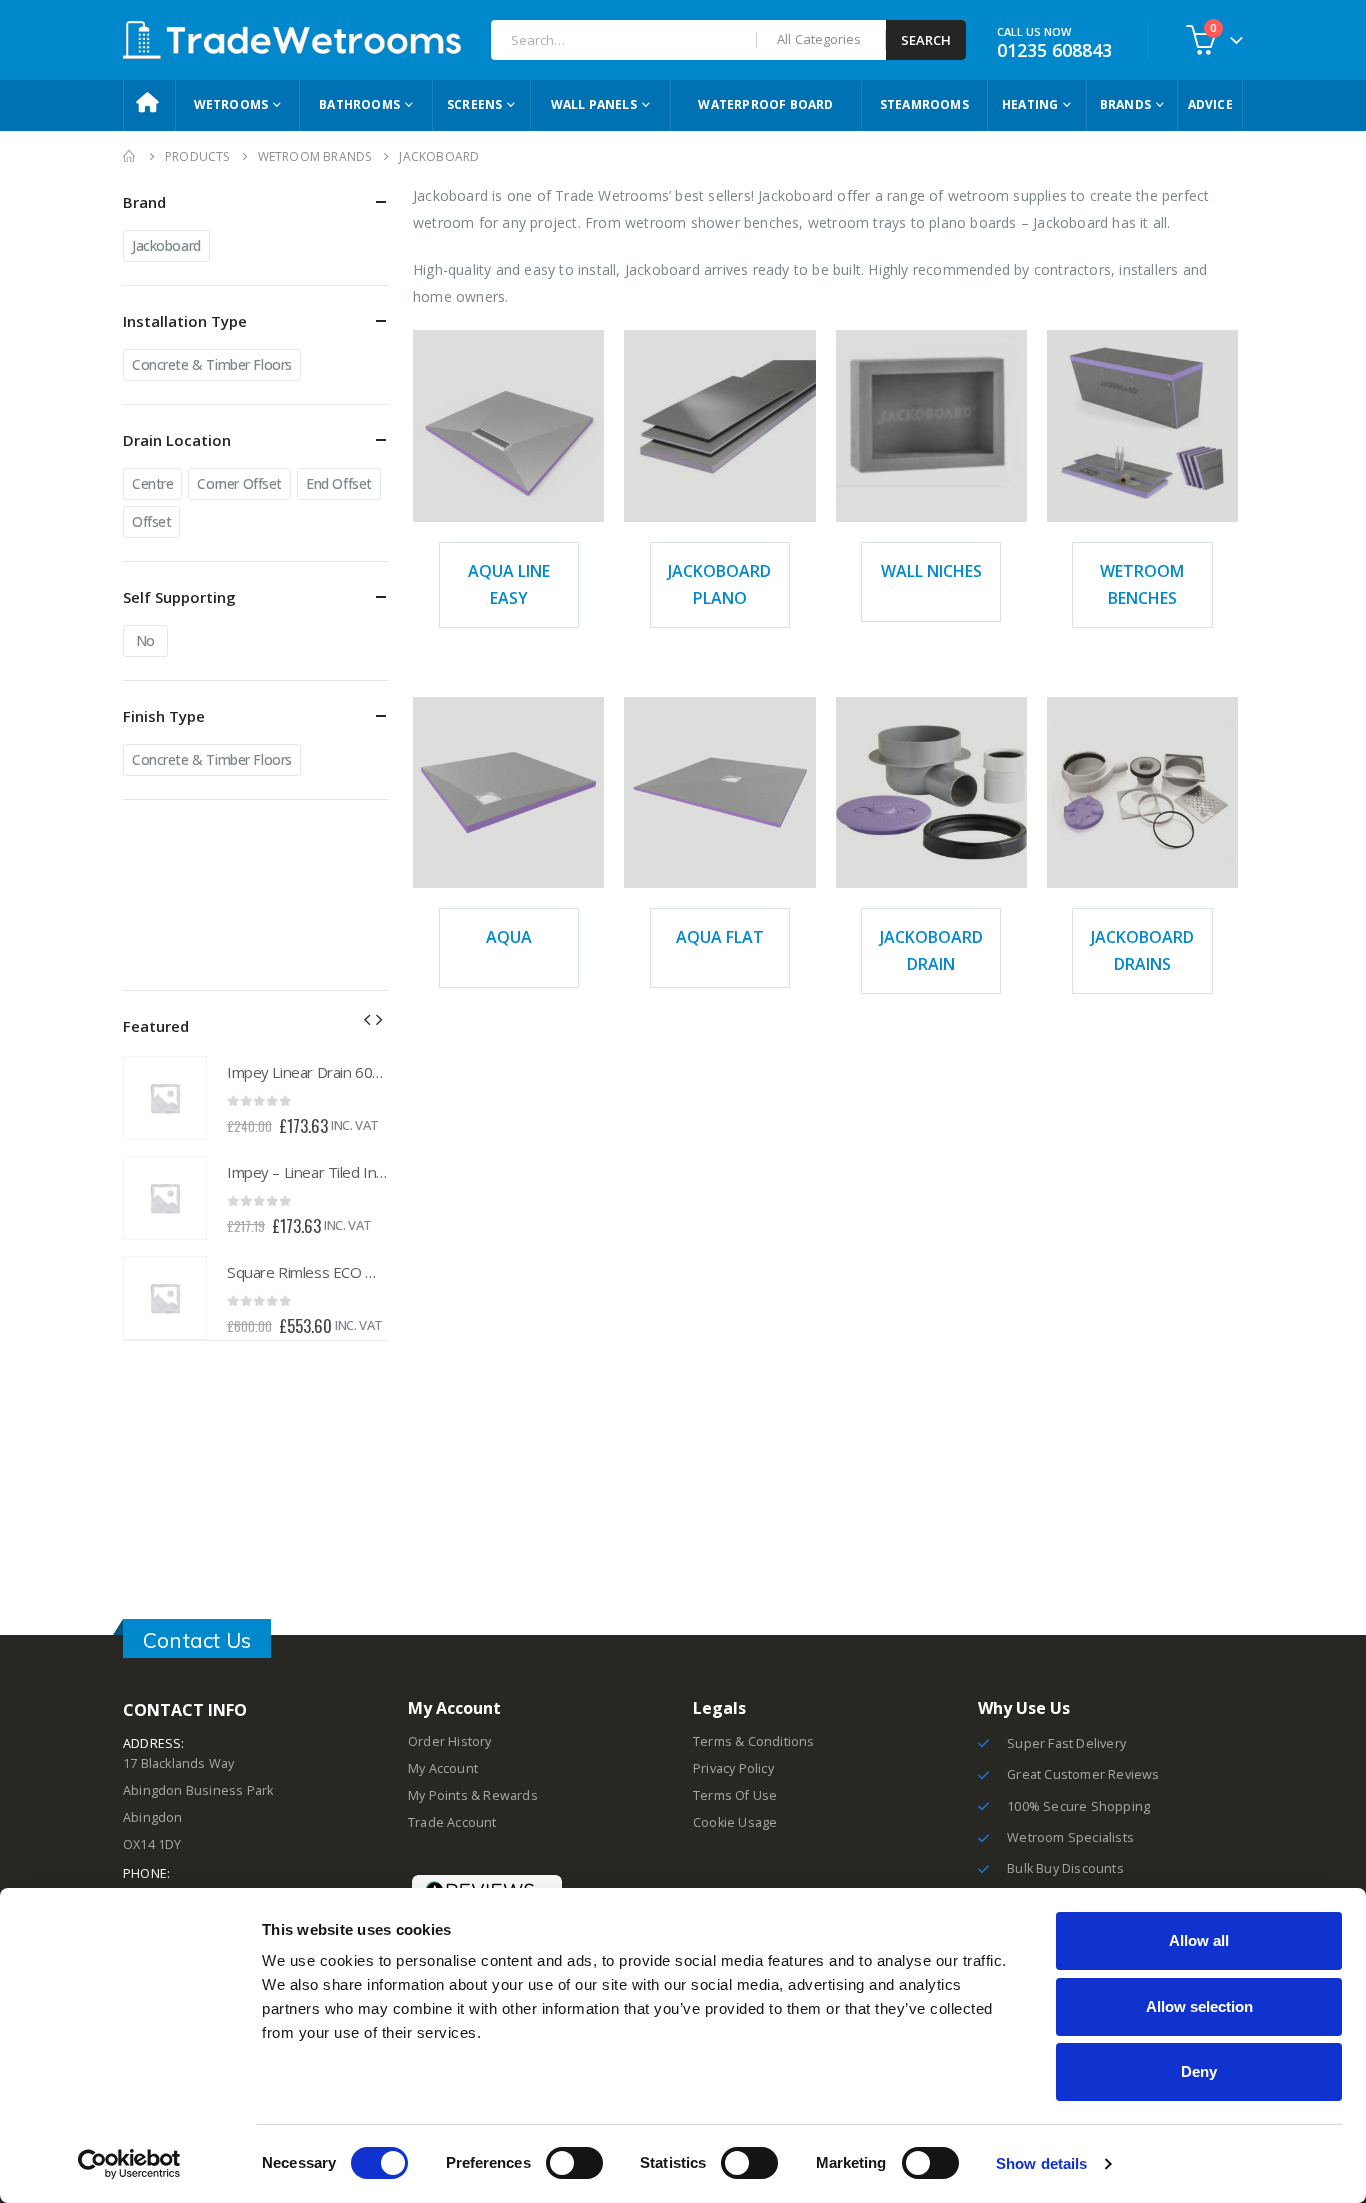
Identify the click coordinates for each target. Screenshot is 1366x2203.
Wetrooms (231, 104)
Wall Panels (594, 104)
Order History (450, 1741)
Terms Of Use (735, 1795)
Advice (1210, 104)
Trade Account (452, 1822)
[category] (508, 425)
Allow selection (1199, 2006)
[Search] (926, 40)
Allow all (1199, 1940)
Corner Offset (239, 483)
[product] (165, 1098)
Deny (1199, 2071)
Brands (1125, 104)
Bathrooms (359, 104)
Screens (474, 104)
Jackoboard (166, 245)
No (145, 640)
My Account (443, 1768)
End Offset (339, 483)
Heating (1030, 104)
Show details (1041, 2163)
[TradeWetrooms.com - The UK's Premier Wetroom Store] (292, 40)
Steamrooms (924, 104)
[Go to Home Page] (130, 156)
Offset (151, 521)
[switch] (574, 2163)
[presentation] (367, 1018)
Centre (152, 483)
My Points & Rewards (473, 1795)
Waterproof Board (765, 104)
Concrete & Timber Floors (212, 364)
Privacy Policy (733, 1768)
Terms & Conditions (754, 1741)
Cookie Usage (735, 1822)
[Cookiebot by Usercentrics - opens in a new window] (129, 2164)
